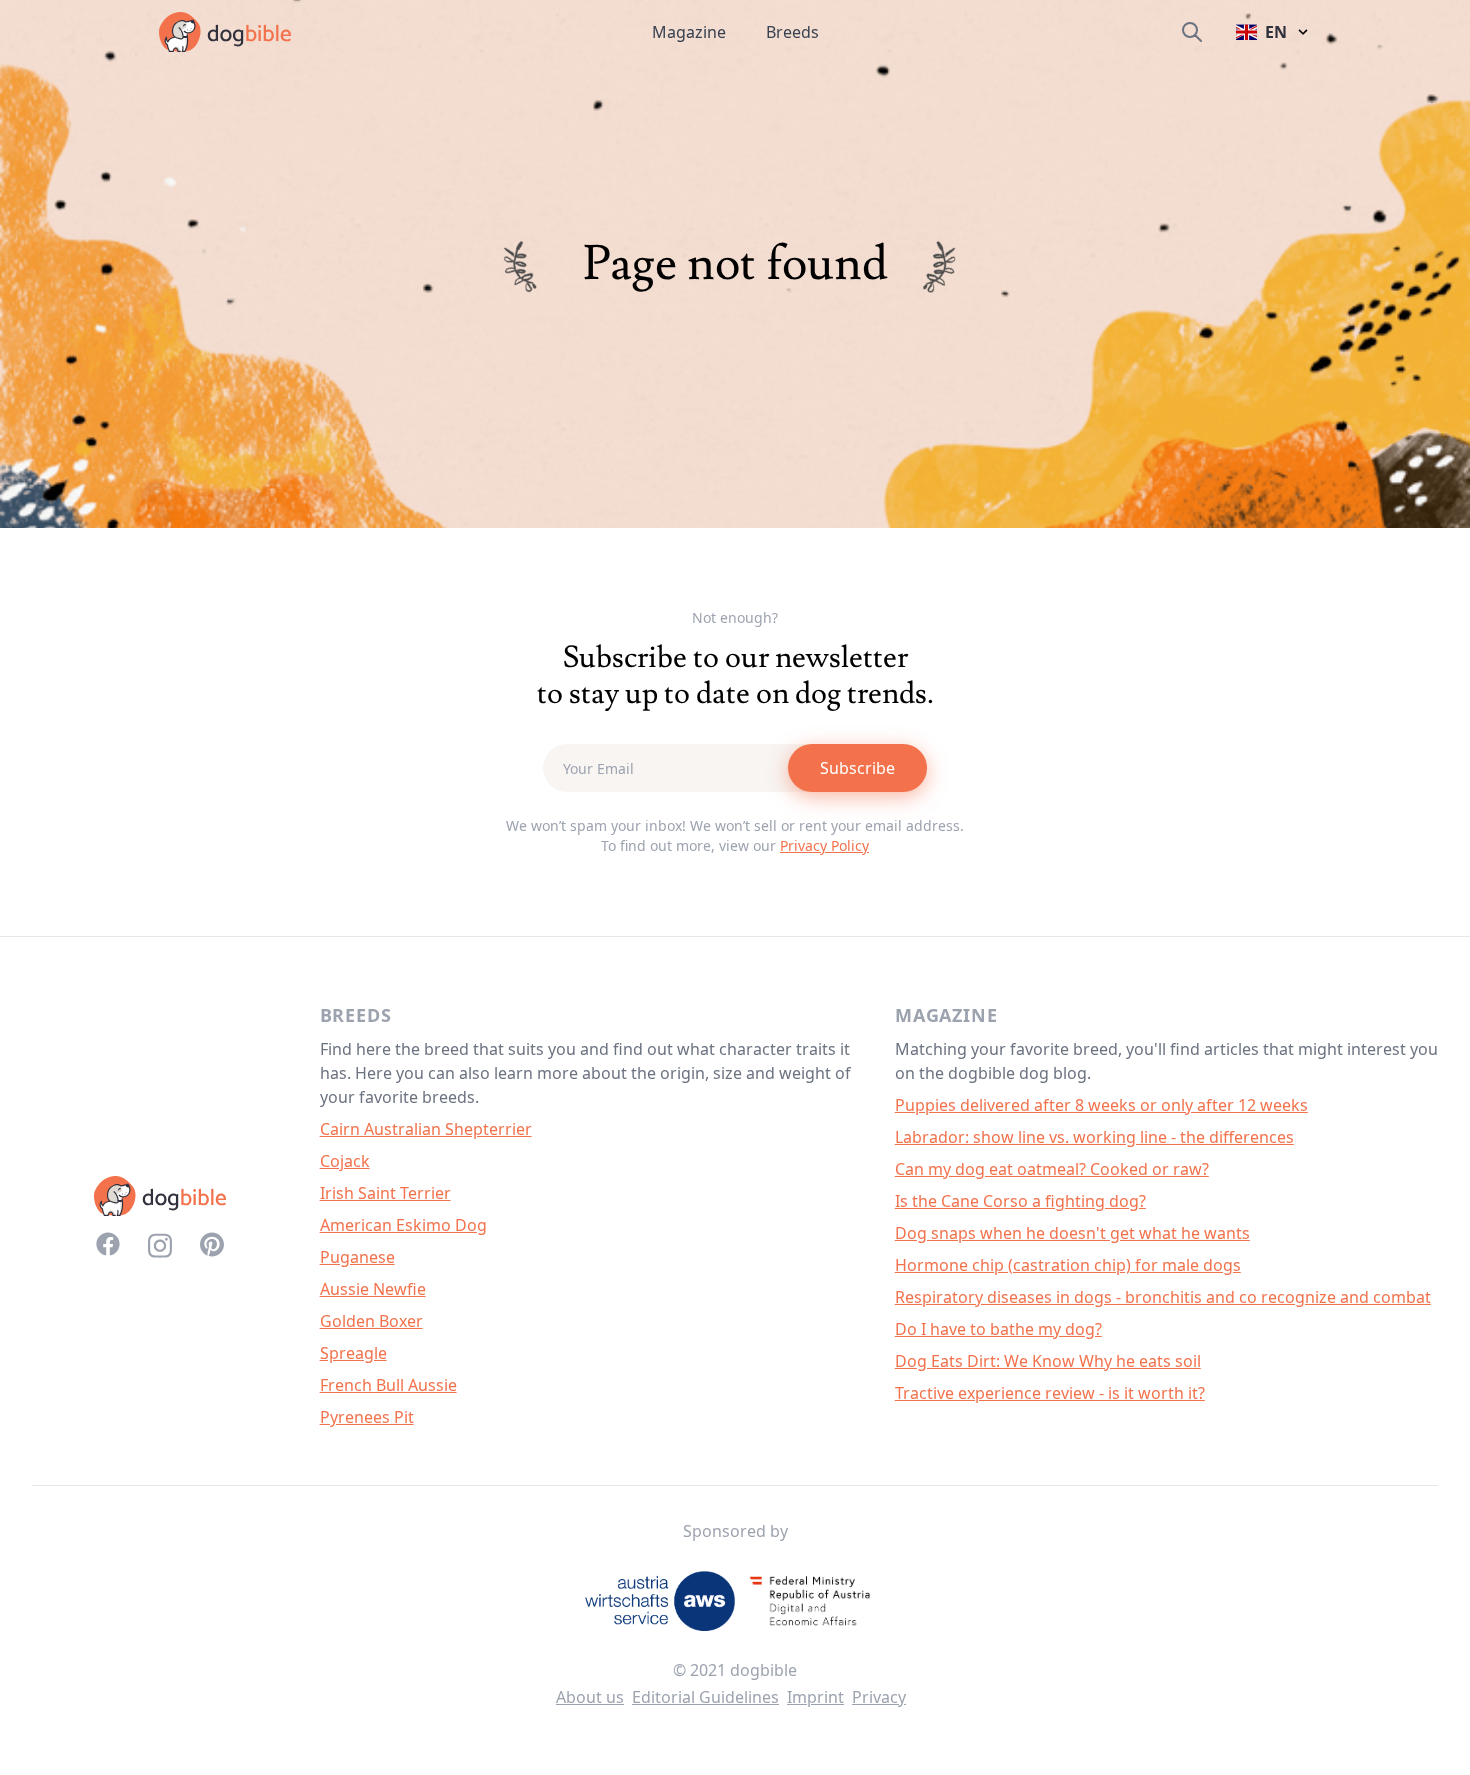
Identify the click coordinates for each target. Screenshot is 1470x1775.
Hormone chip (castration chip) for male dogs (1068, 1265)
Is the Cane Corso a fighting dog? (1020, 1201)
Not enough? (735, 617)
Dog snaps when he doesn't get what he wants (1072, 1233)
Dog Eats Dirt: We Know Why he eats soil (1048, 1361)
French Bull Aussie (388, 1385)
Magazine (689, 32)
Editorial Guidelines (705, 1697)
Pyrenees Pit (367, 1417)
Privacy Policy (824, 845)
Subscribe (857, 768)
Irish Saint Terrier (385, 1193)
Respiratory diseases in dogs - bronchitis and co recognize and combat (1163, 1297)
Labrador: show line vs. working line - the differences (1094, 1137)
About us (590, 1697)
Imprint (815, 1697)
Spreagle (353, 1353)
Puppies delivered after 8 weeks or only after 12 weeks (1101, 1105)
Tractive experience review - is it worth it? (1050, 1393)
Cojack (345, 1161)
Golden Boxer (371, 1321)
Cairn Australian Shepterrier (426, 1129)
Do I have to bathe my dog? (998, 1329)
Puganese (357, 1257)
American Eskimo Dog (403, 1225)
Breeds (792, 32)
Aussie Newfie (373, 1289)
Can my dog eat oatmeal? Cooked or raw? (1052, 1169)
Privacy (879, 1697)
